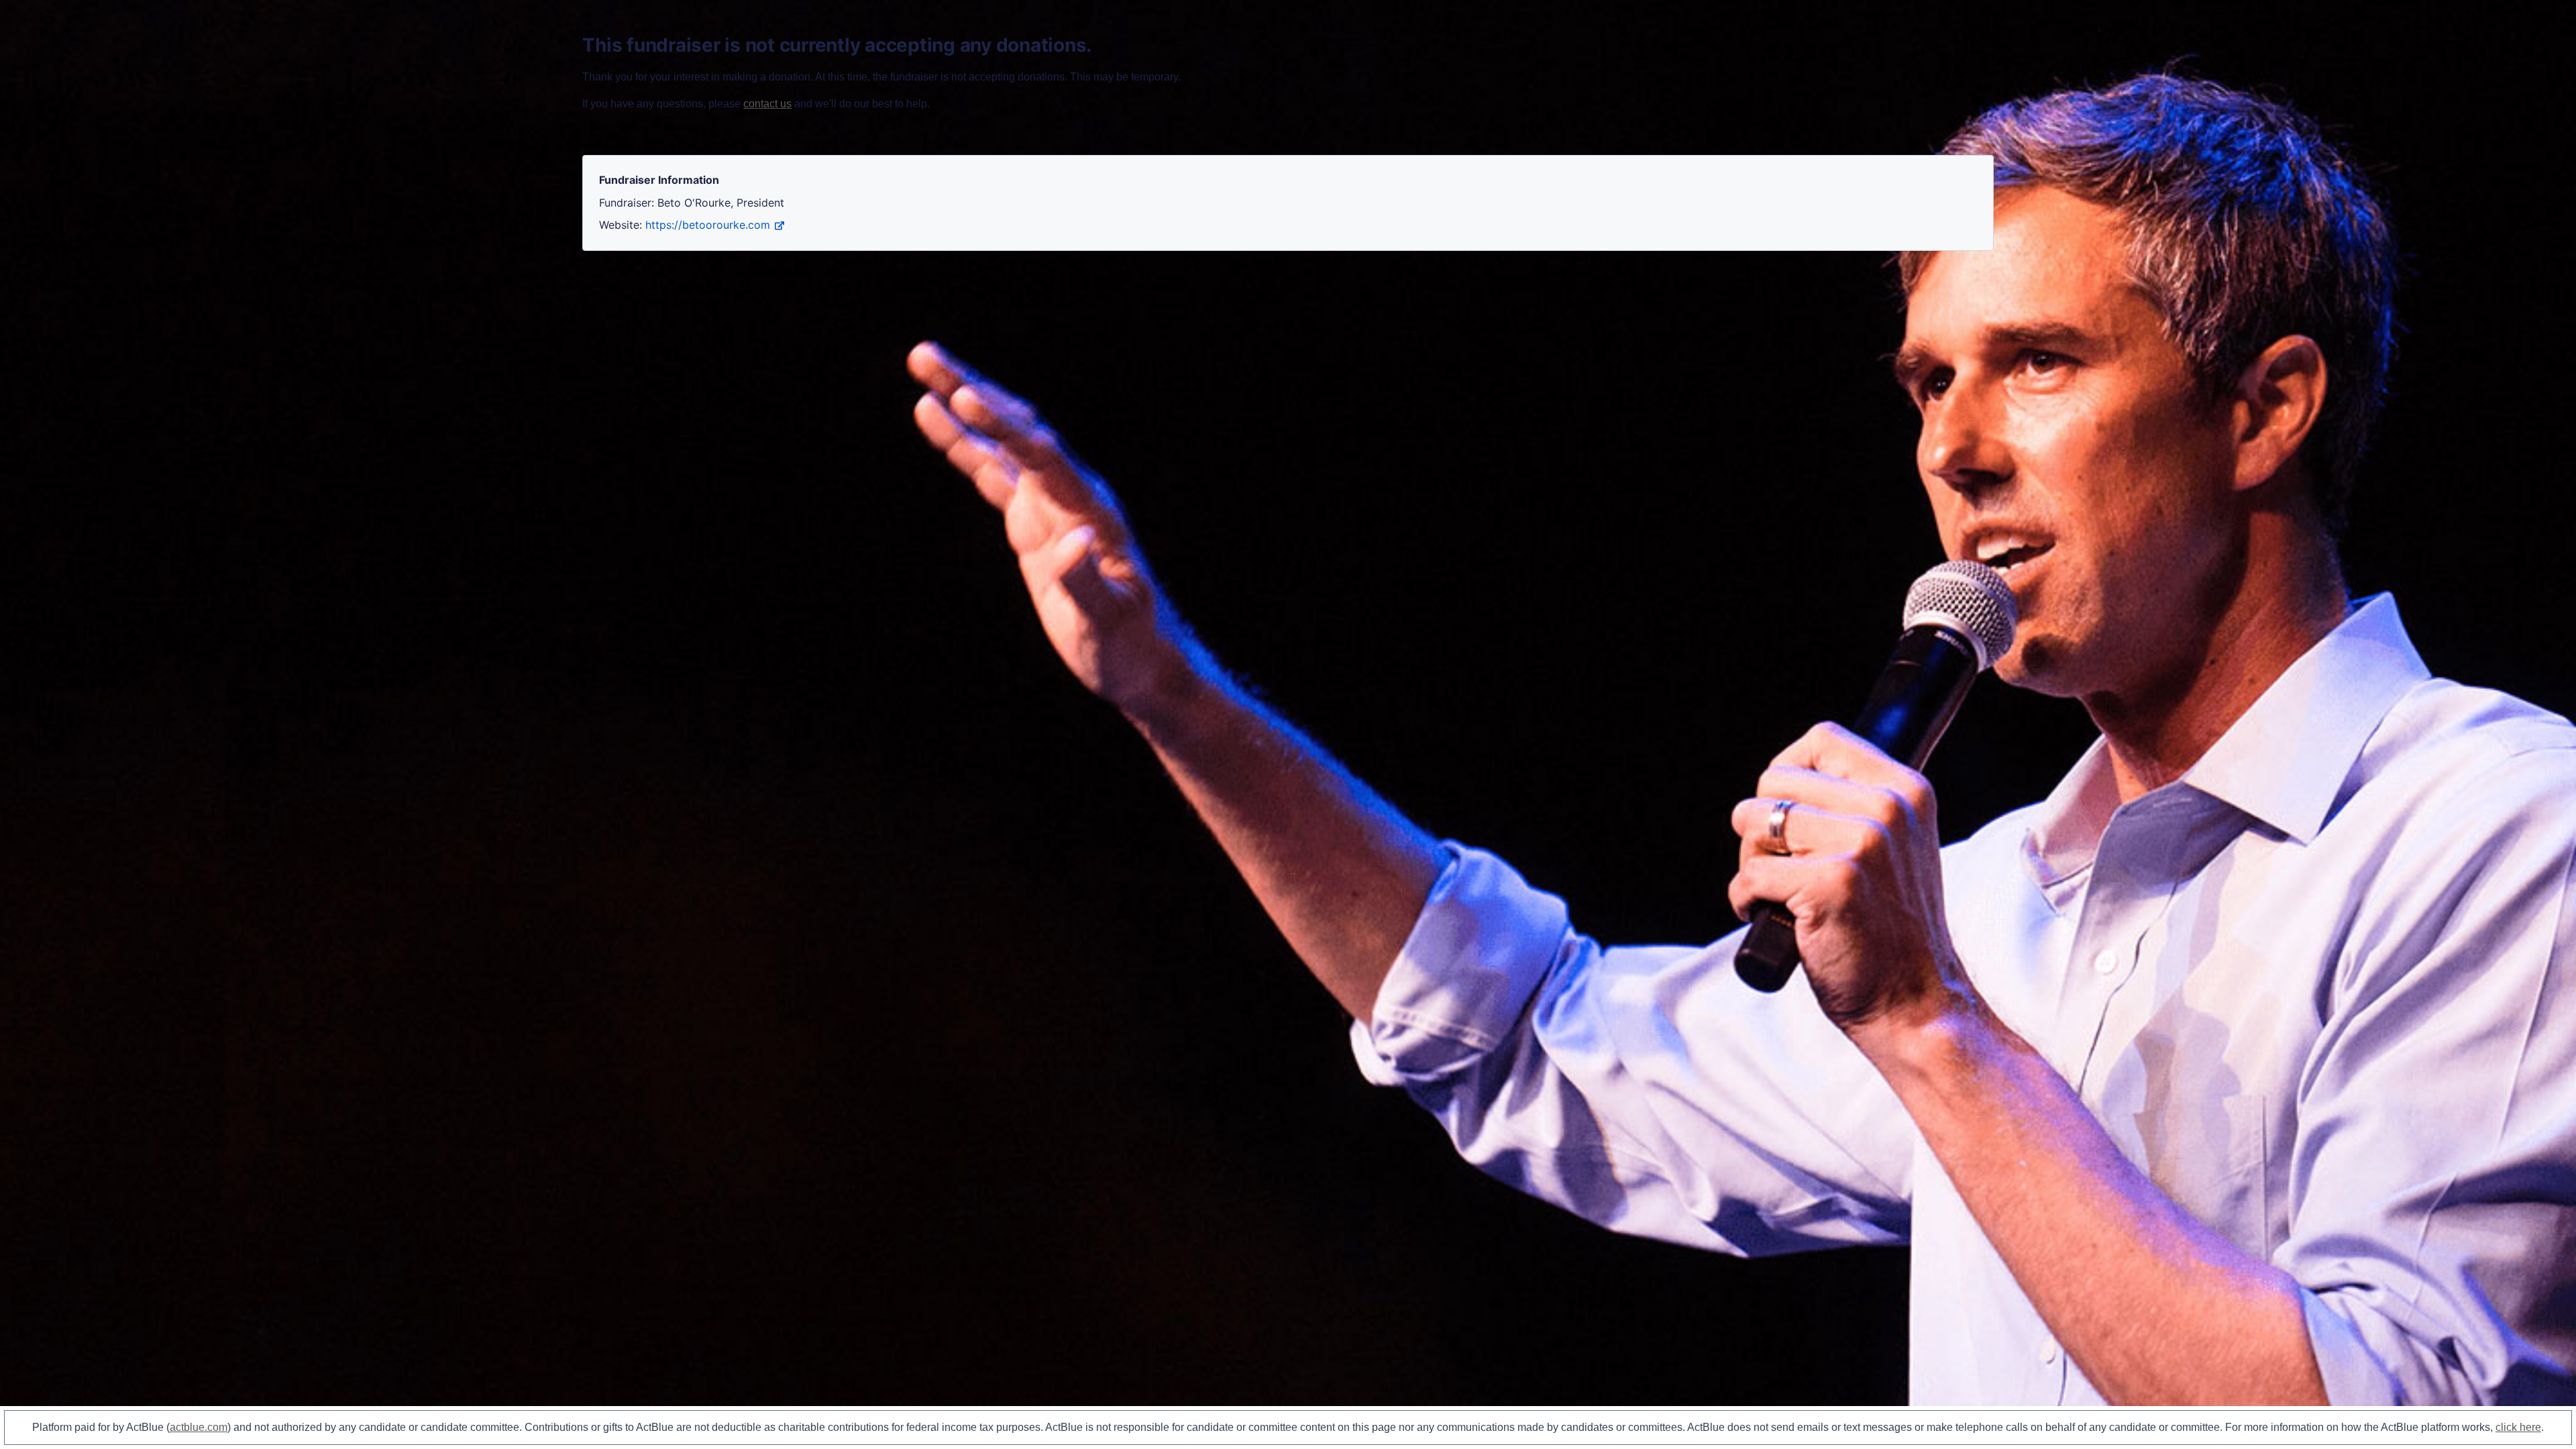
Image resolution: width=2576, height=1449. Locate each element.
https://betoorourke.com (708, 225)
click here (2518, 1427)
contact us (767, 104)
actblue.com (199, 1427)
